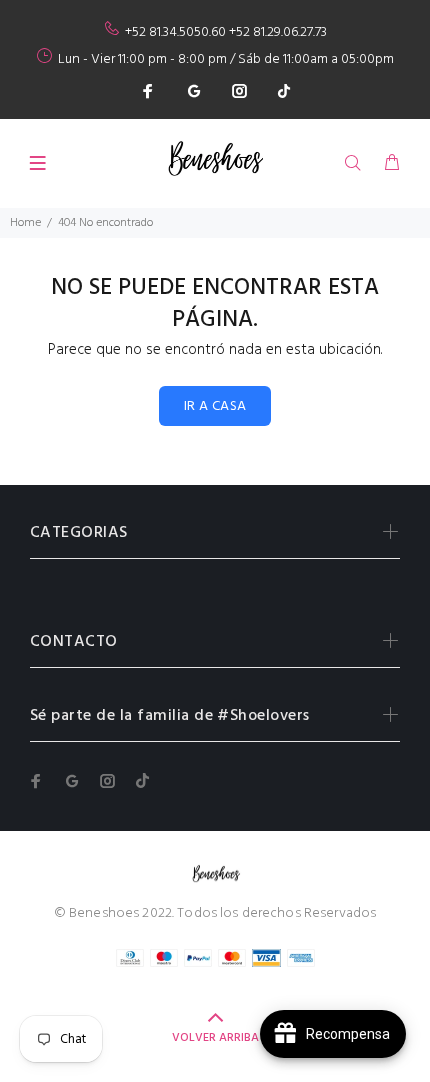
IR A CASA (215, 406)
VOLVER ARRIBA (215, 1038)
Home (25, 223)
